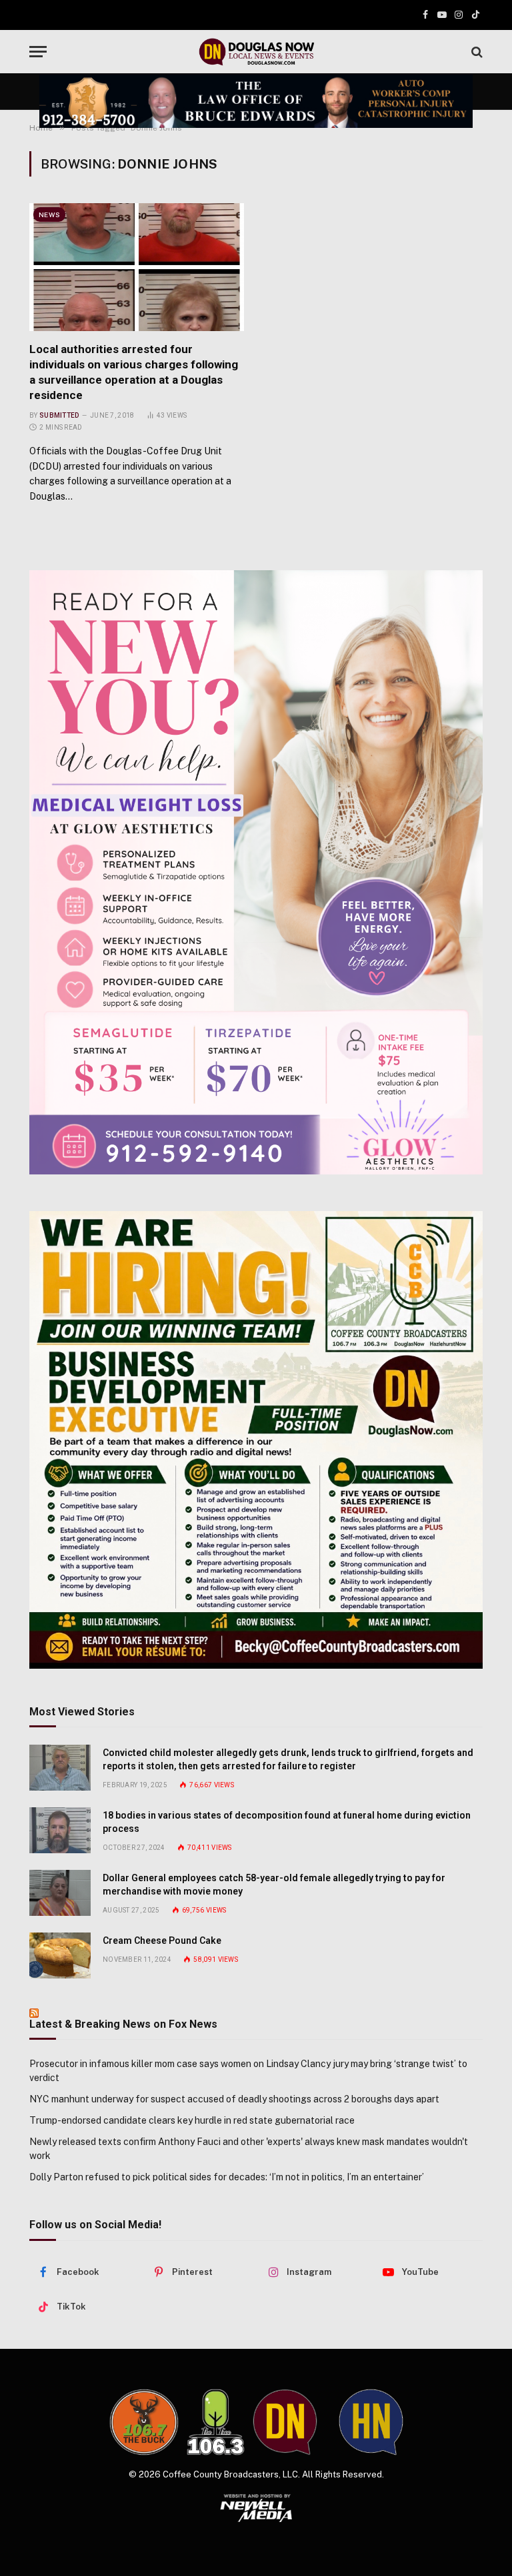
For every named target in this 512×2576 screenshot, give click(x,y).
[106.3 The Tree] (216, 2422)
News (49, 215)
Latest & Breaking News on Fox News (123, 2024)
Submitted (59, 415)
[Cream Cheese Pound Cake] (60, 1955)
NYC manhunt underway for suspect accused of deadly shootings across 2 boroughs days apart (234, 2099)
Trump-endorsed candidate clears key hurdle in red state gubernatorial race (192, 2120)
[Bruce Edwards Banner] (256, 101)
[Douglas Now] (256, 52)
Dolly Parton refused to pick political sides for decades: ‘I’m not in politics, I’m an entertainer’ (227, 2177)
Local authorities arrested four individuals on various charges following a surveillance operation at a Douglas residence (134, 372)
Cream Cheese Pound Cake (162, 1940)
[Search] (476, 52)
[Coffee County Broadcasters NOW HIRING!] (256, 1440)
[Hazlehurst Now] (371, 2422)
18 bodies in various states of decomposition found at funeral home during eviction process (287, 1822)
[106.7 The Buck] (144, 2422)
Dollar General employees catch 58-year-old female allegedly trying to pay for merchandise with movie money (274, 1885)
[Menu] (38, 52)
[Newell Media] (256, 2508)
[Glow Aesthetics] (256, 872)
